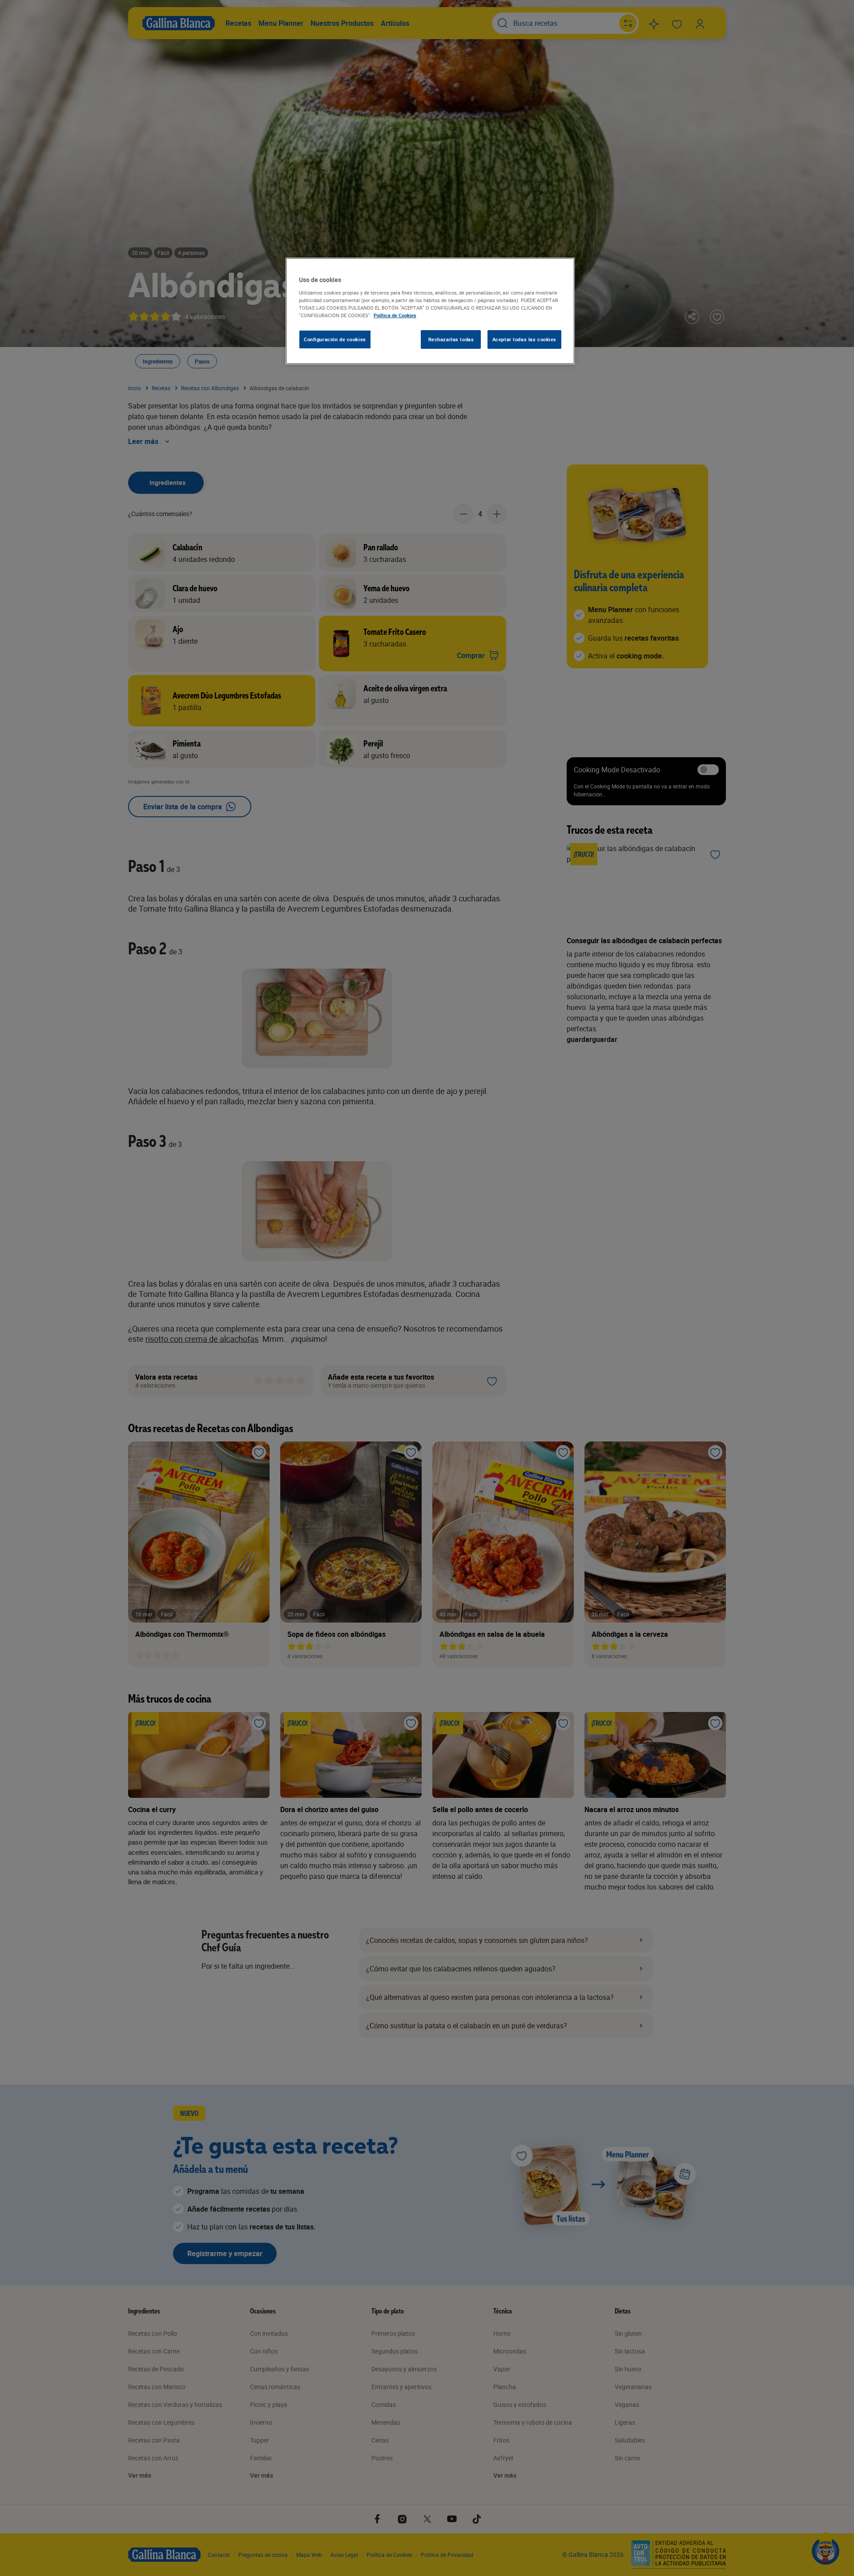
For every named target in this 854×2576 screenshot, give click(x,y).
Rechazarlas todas (451, 339)
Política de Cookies (395, 315)
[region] (430, 311)
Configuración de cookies (335, 339)
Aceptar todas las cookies (524, 339)
